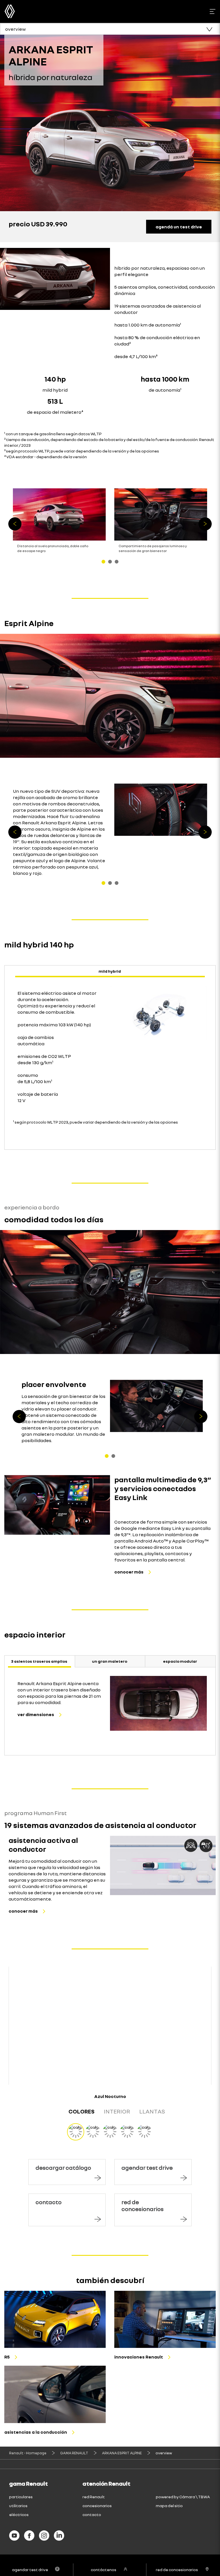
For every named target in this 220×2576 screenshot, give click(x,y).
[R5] (55, 2319)
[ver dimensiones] (158, 1703)
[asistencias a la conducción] (55, 2394)
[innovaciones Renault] (165, 2319)
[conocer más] (57, 1505)
